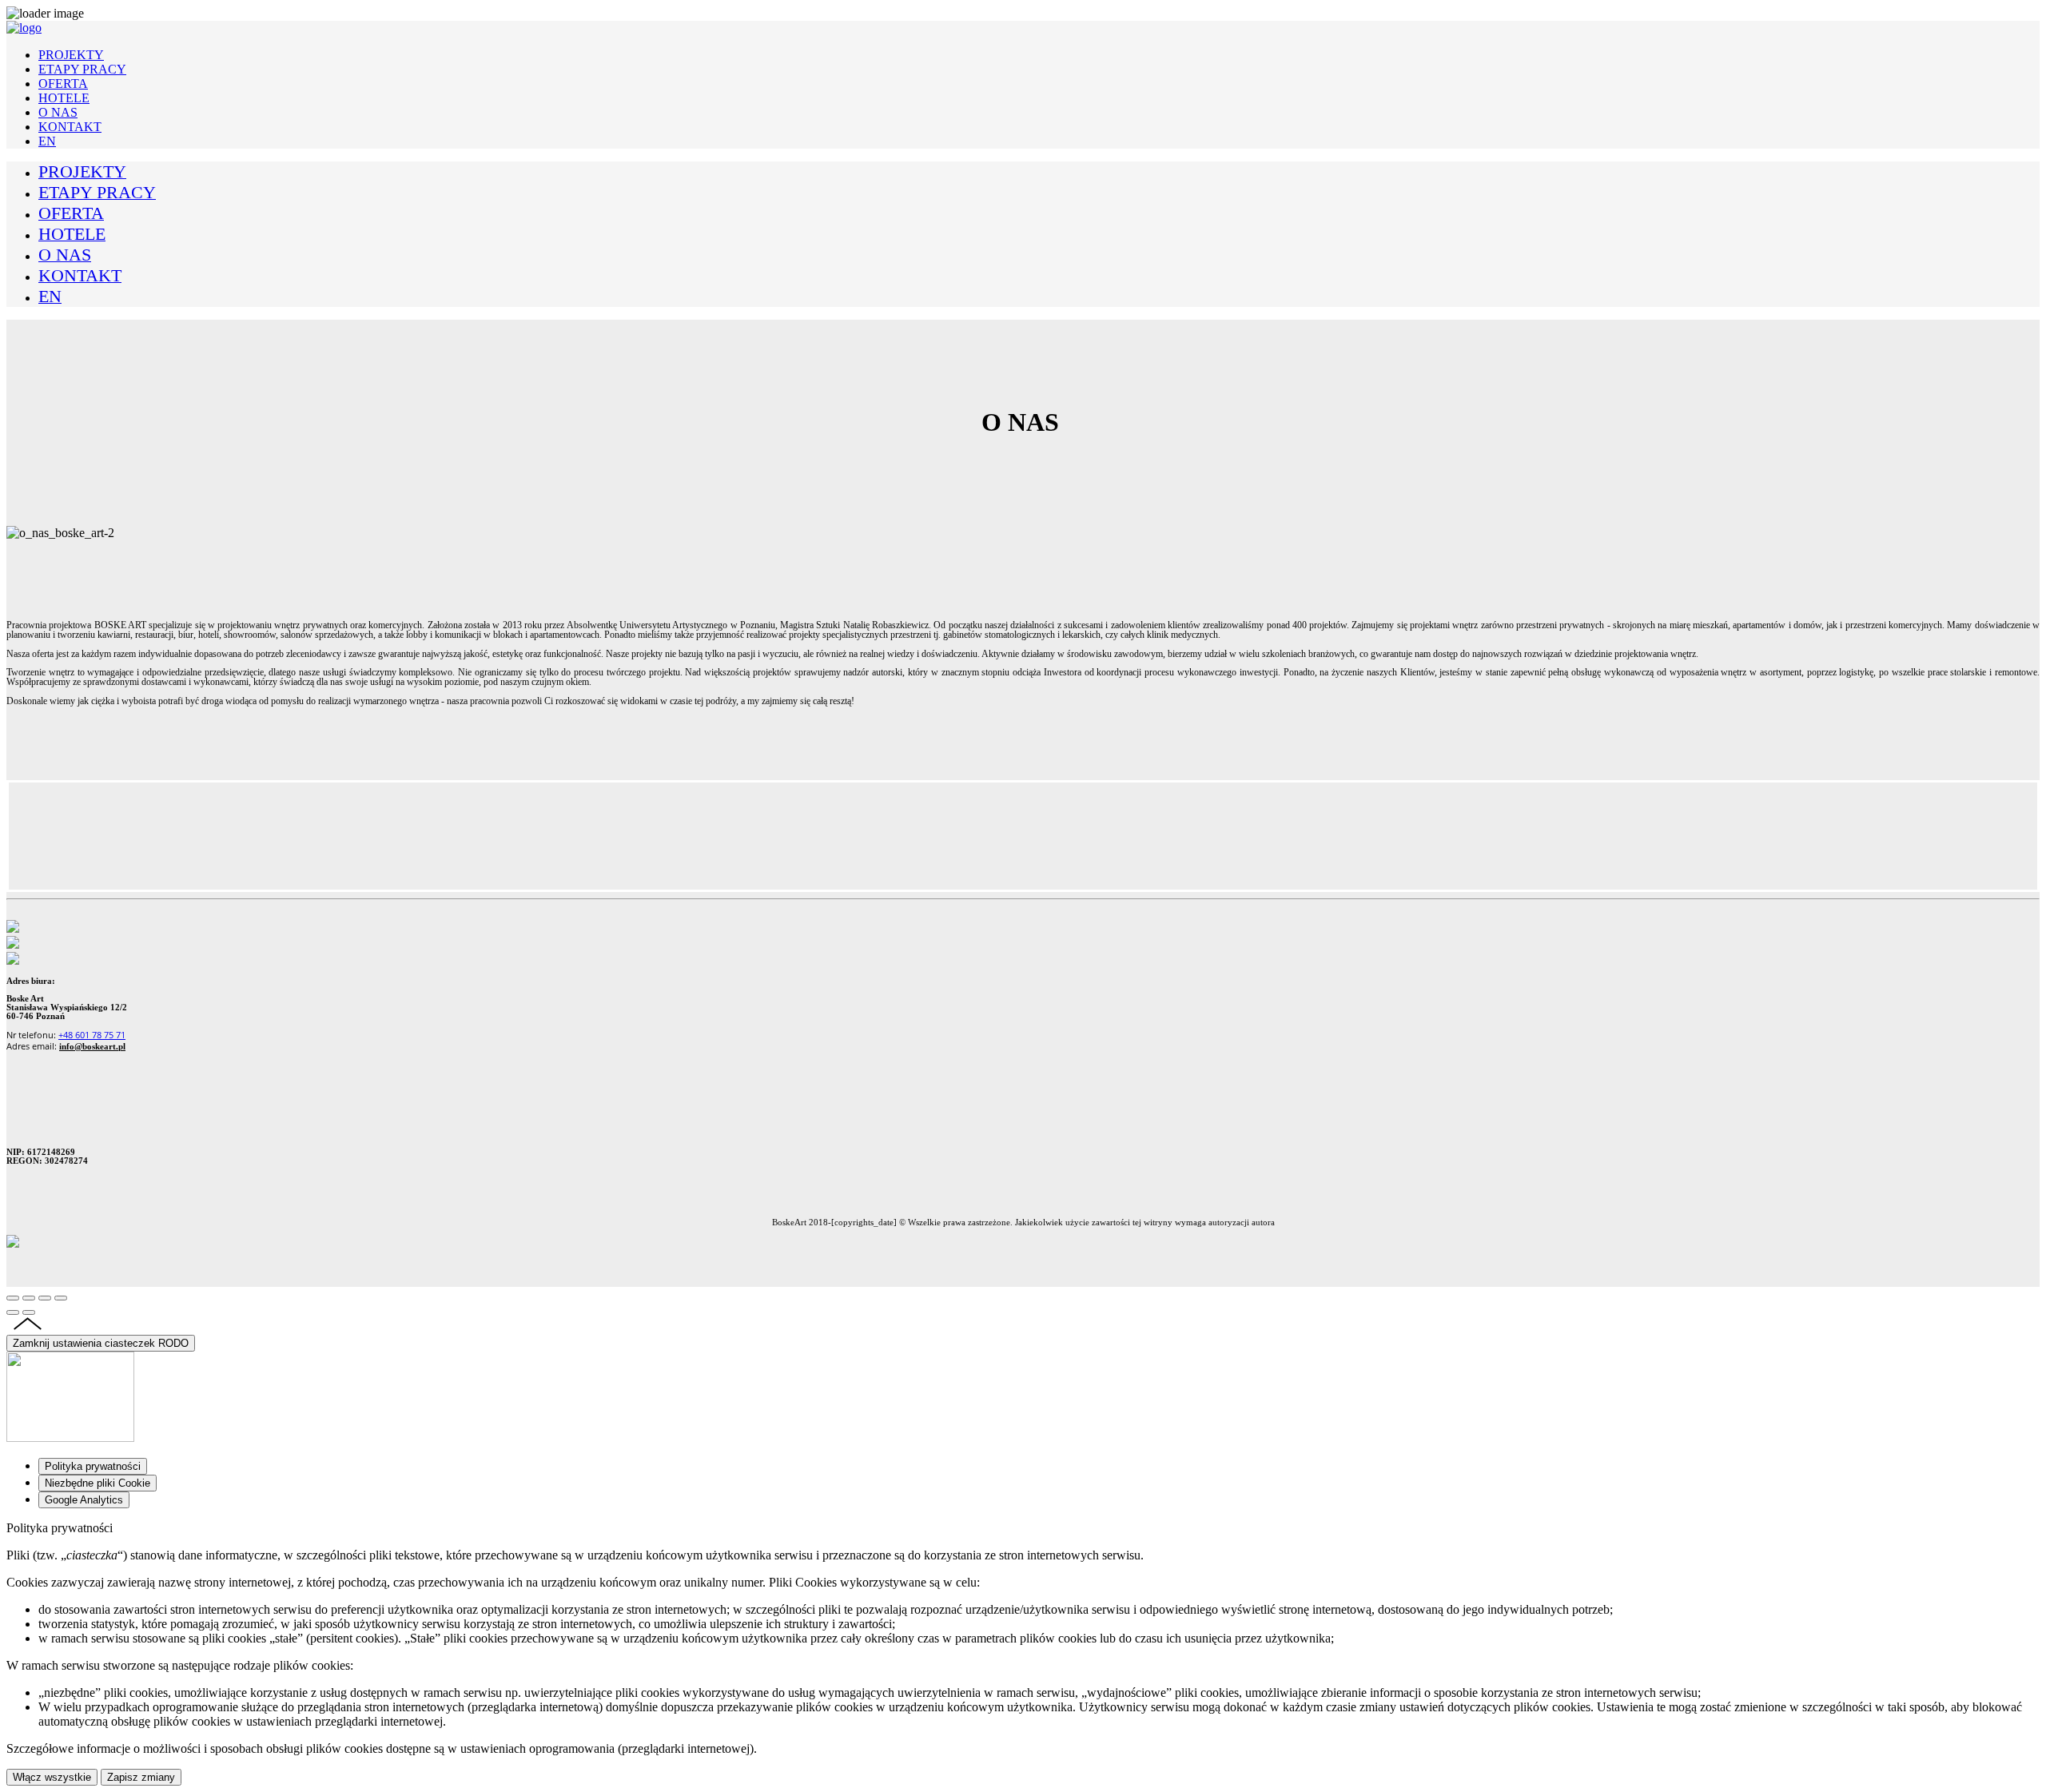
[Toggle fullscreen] (45, 1298)
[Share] (29, 1298)
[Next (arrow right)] (29, 1312)
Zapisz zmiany (141, 1777)
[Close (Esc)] (13, 1298)
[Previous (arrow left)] (13, 1312)
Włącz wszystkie (52, 1777)
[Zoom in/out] (61, 1298)
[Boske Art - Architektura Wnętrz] (24, 28)
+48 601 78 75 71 (92, 1035)
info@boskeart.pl (92, 1047)
